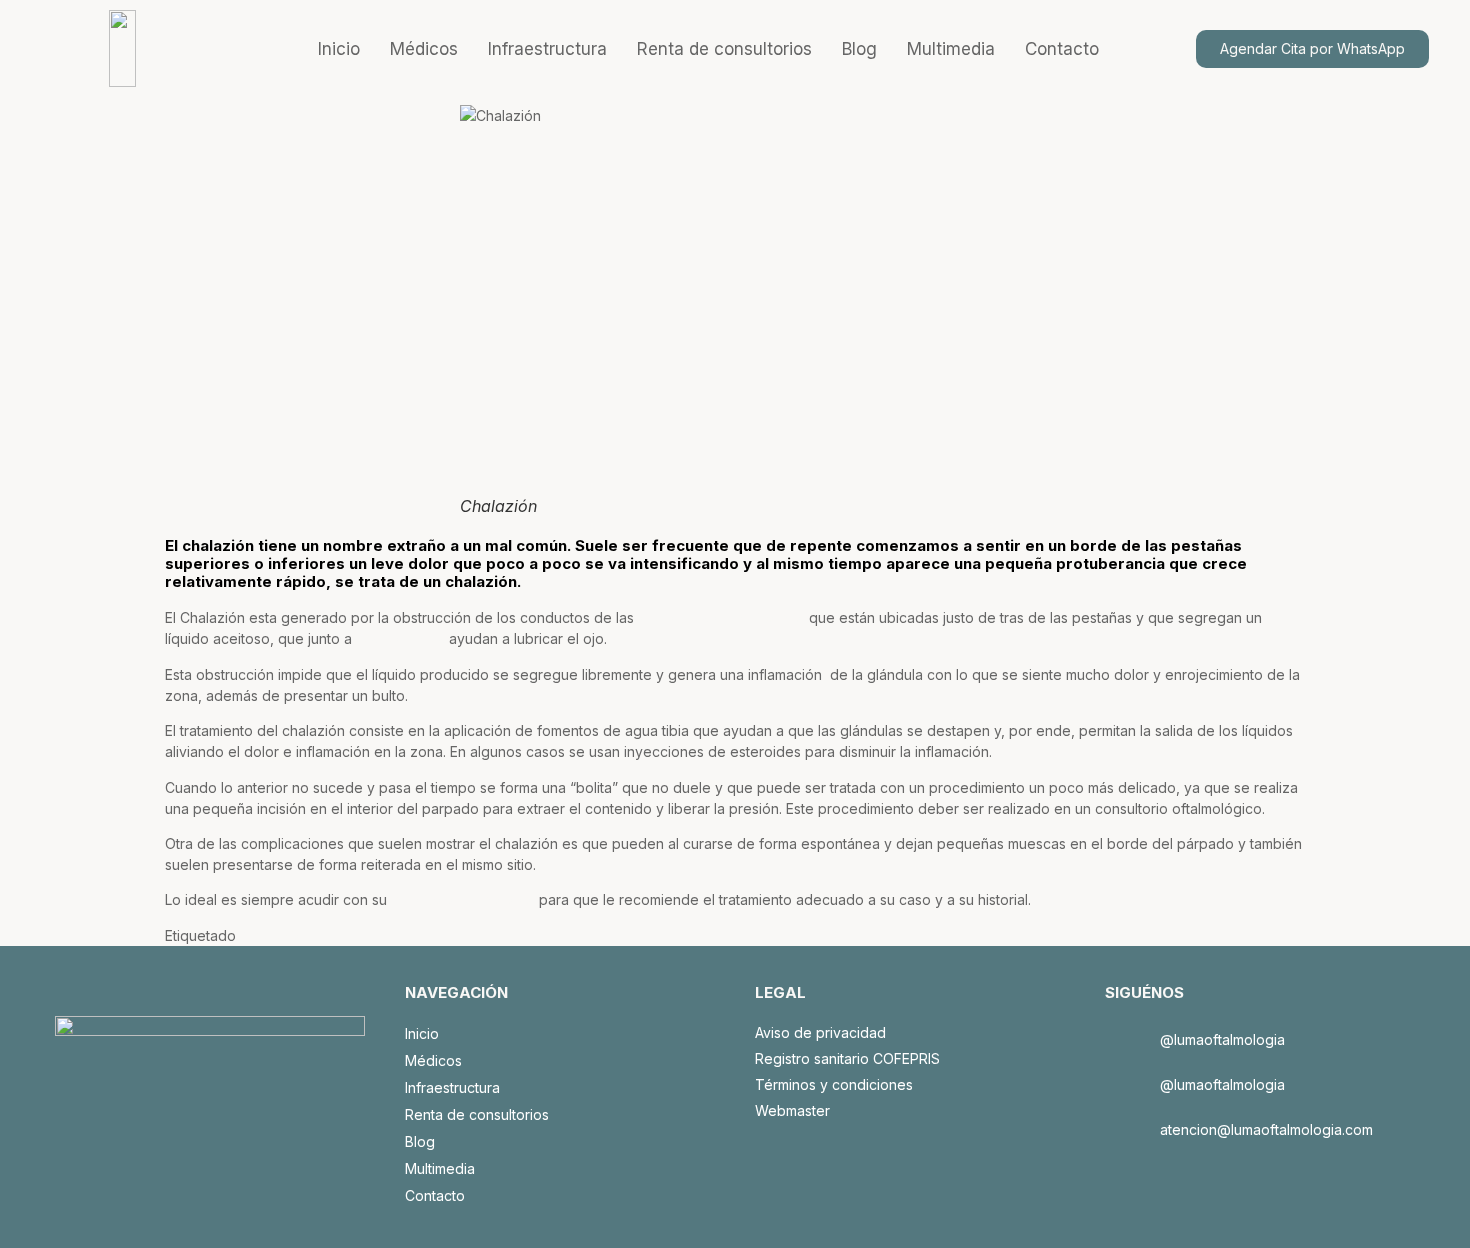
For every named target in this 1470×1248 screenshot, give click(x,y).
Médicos (424, 49)
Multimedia (951, 49)
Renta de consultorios (724, 49)
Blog (859, 49)
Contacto (1062, 49)
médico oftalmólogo (463, 899)
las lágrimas (400, 638)
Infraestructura (547, 49)
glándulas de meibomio (721, 617)
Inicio (339, 49)
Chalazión (276, 935)
